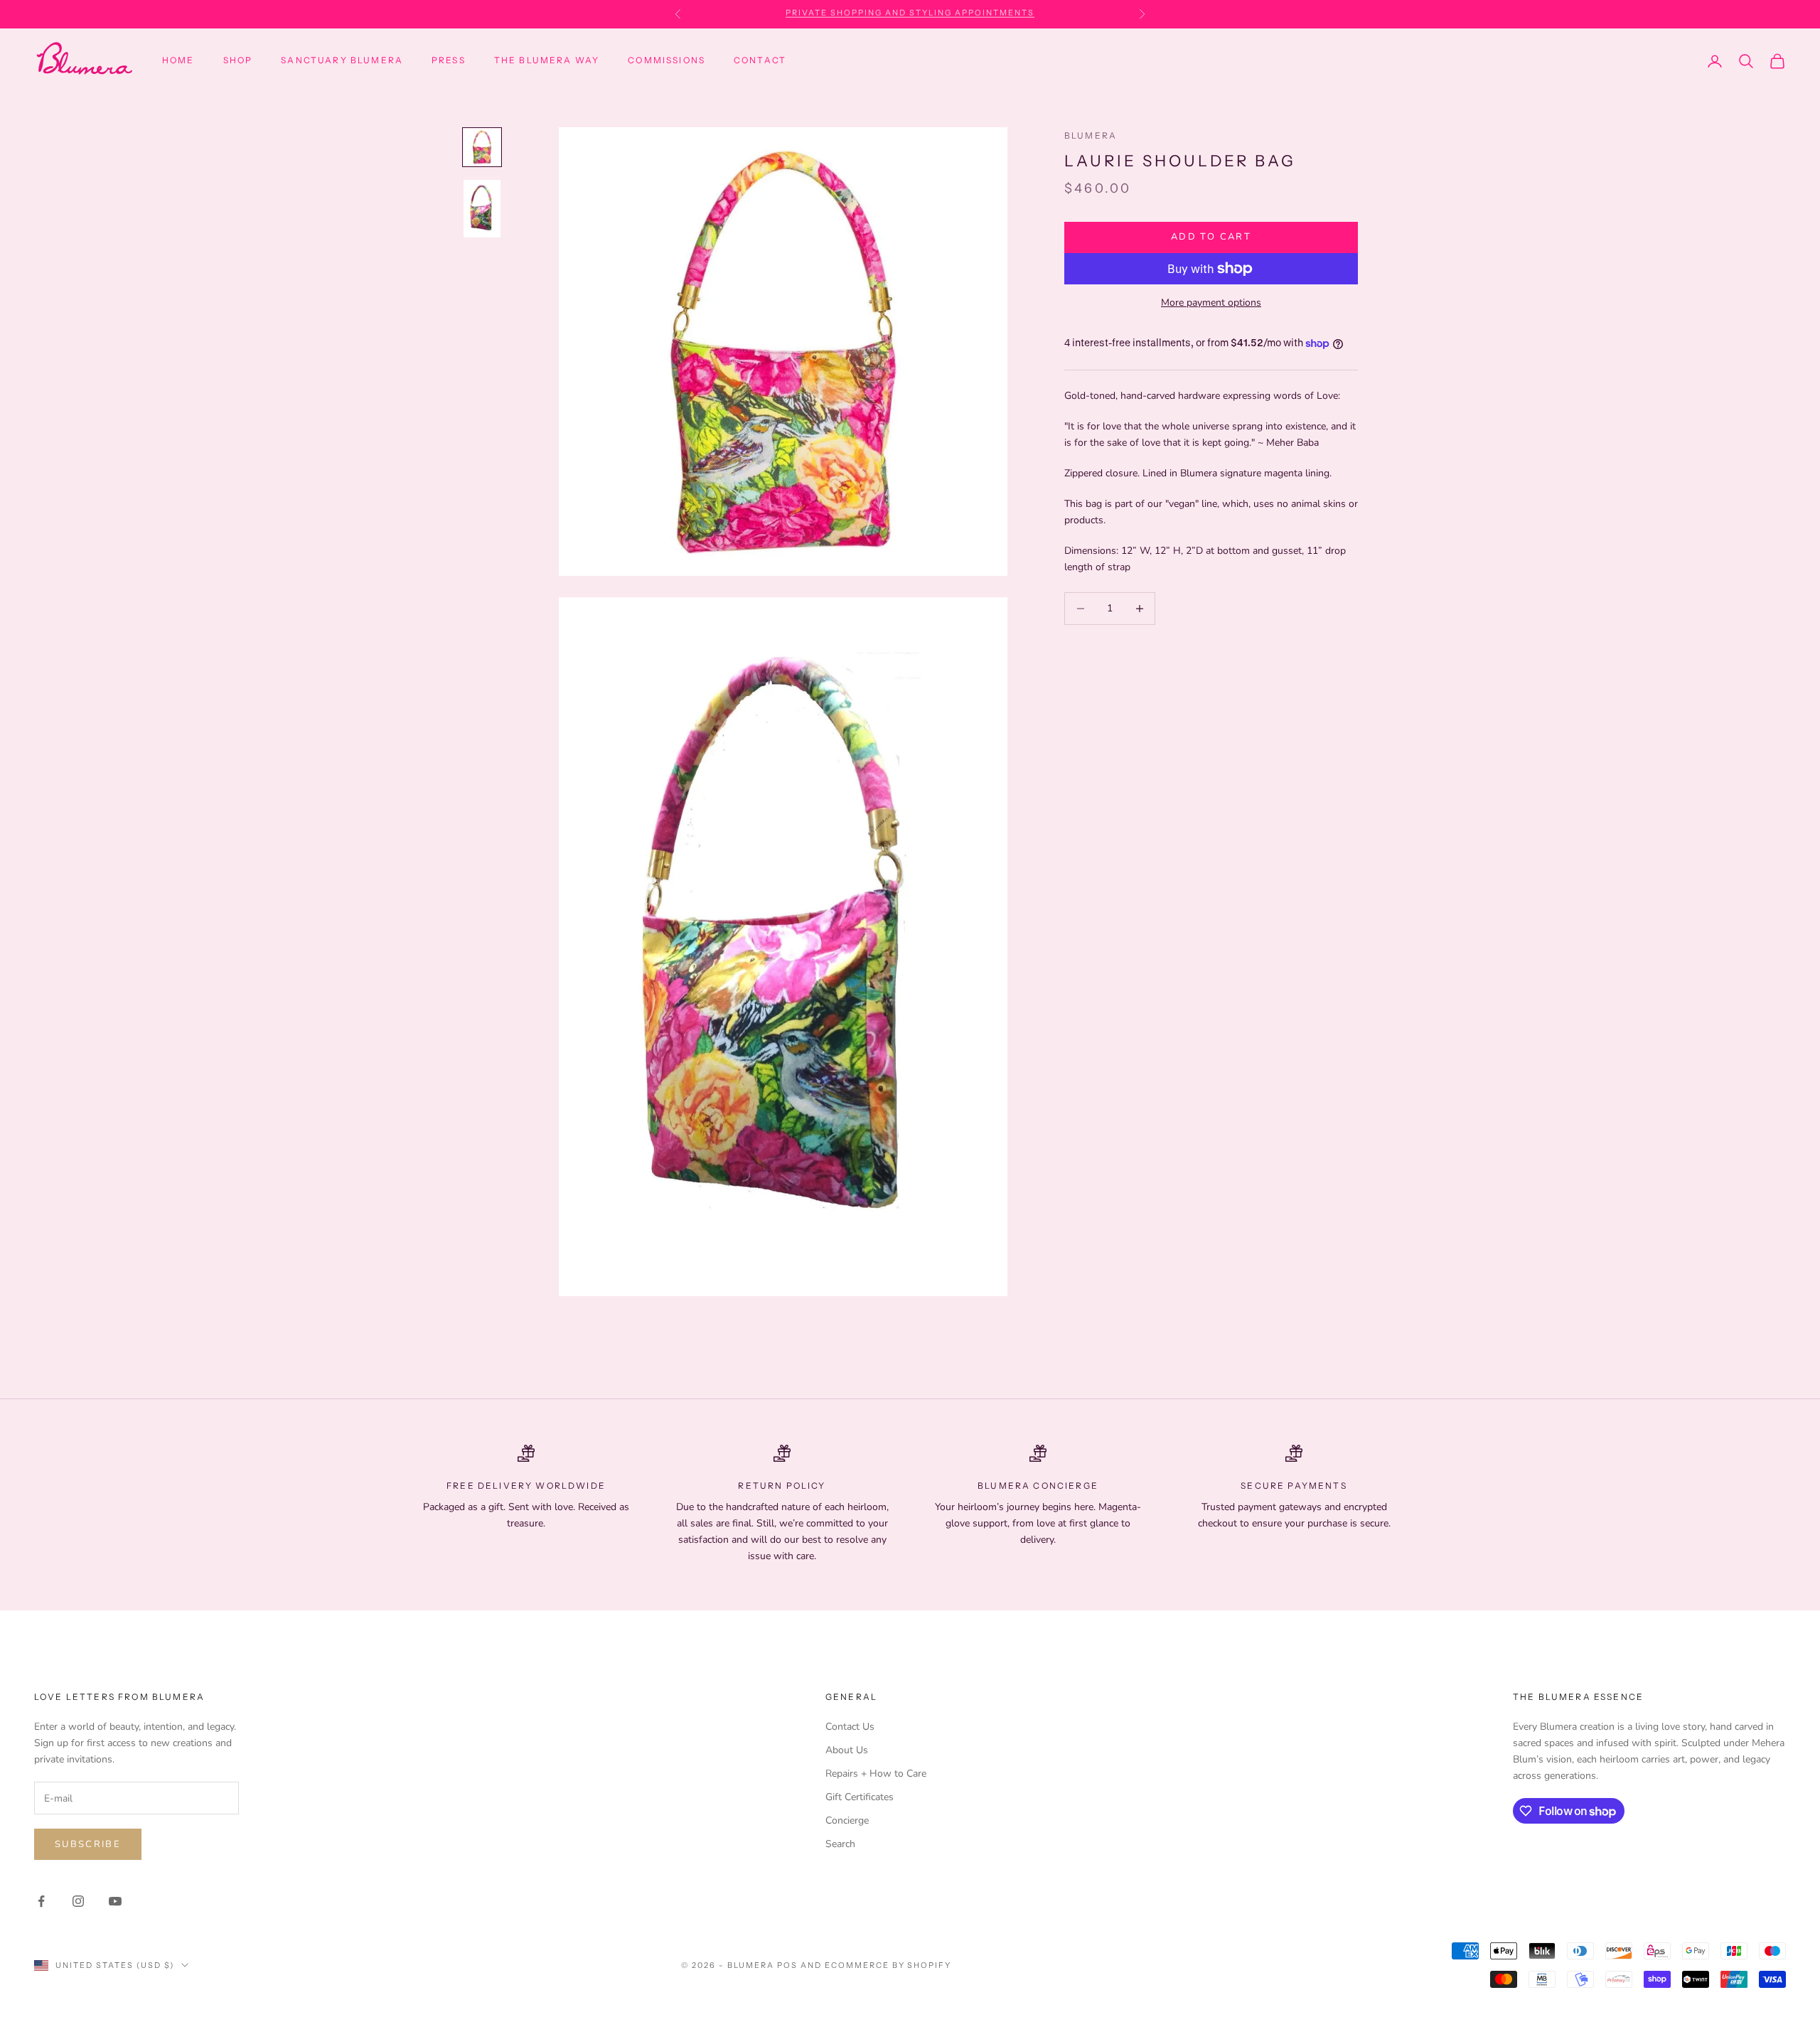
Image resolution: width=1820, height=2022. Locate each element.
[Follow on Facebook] (41, 1901)
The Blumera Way (547, 60)
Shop (238, 60)
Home (178, 60)
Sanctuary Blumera (342, 60)
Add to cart (1211, 237)
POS (787, 1965)
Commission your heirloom (910, 14)
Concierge (847, 1820)
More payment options (1211, 303)
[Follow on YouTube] (115, 1901)
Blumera (1091, 135)
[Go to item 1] (482, 147)
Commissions (667, 60)
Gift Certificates (860, 1797)
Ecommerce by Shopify (888, 1965)
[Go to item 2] (482, 209)
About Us (847, 1750)
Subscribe (88, 1844)
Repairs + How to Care (876, 1774)
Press (449, 60)
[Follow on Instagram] (78, 1901)
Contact (760, 60)
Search (840, 1844)
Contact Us (850, 1727)
